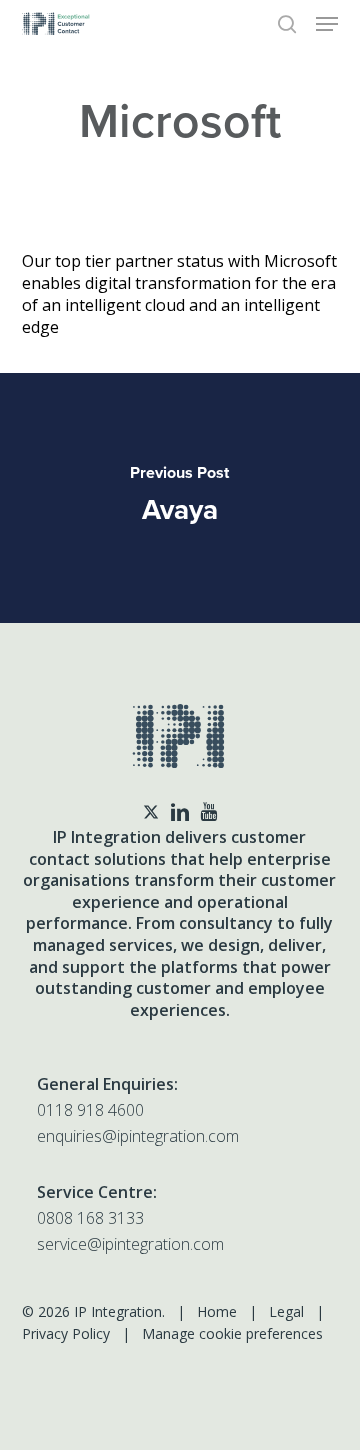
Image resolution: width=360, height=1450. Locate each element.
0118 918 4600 (90, 1110)
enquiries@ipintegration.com (138, 1136)
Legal (286, 1311)
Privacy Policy (66, 1333)
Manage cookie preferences (232, 1333)
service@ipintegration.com (130, 1244)
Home (217, 1311)
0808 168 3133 (90, 1218)
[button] (327, 24)
